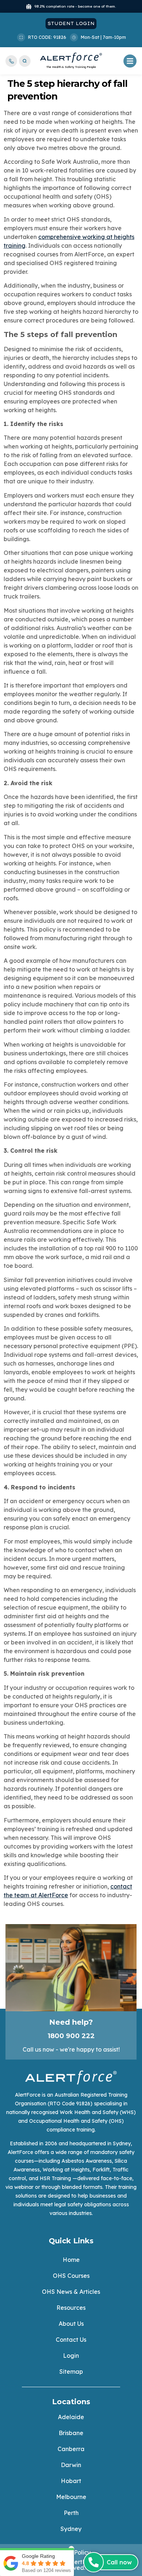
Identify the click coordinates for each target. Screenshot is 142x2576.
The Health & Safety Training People (71, 67)
